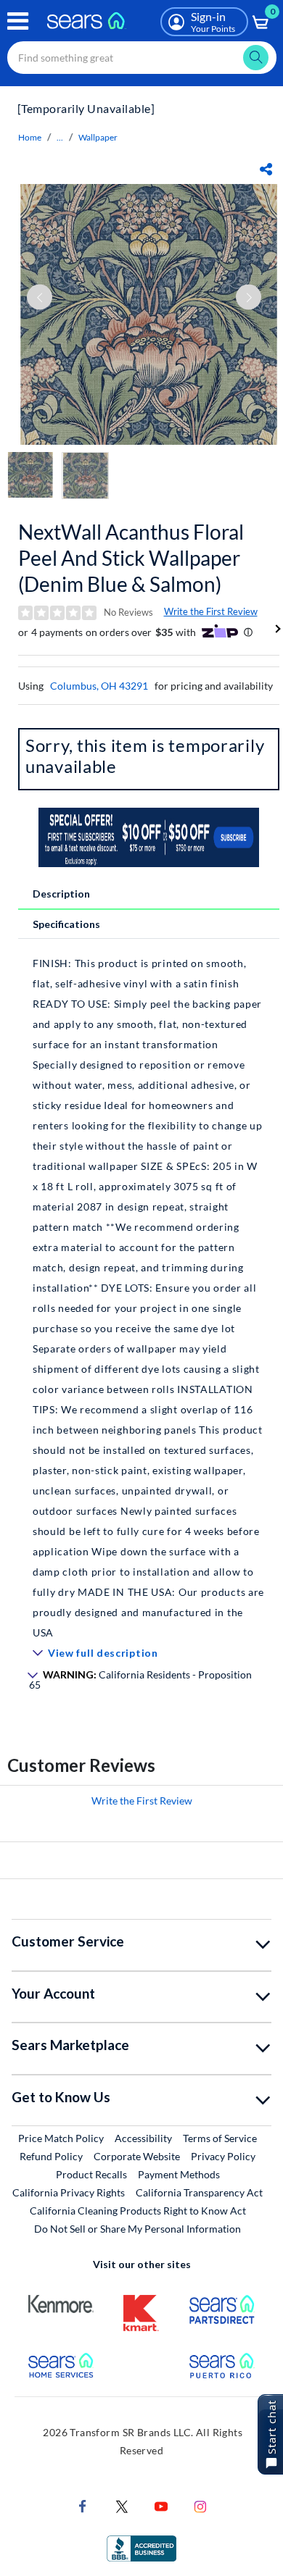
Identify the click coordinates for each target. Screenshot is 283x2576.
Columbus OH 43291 (99, 686)
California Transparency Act (199, 2192)
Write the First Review (211, 611)
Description (61, 894)
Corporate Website (138, 2156)
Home (30, 137)
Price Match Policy (61, 2138)
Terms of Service (220, 2138)
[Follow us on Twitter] (122, 2505)
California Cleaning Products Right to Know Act (138, 2211)
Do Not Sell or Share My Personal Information (138, 2229)
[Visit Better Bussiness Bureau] (141, 2547)
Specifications (66, 924)
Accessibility (143, 2138)
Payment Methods (179, 2174)
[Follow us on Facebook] (83, 2505)
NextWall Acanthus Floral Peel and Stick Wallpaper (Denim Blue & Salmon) (131, 558)
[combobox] (142, 58)
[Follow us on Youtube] (161, 2505)
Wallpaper (98, 137)
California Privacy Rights (69, 2192)
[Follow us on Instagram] (200, 2505)
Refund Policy (51, 2156)
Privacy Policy (223, 2156)
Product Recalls (91, 2174)
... (60, 137)
